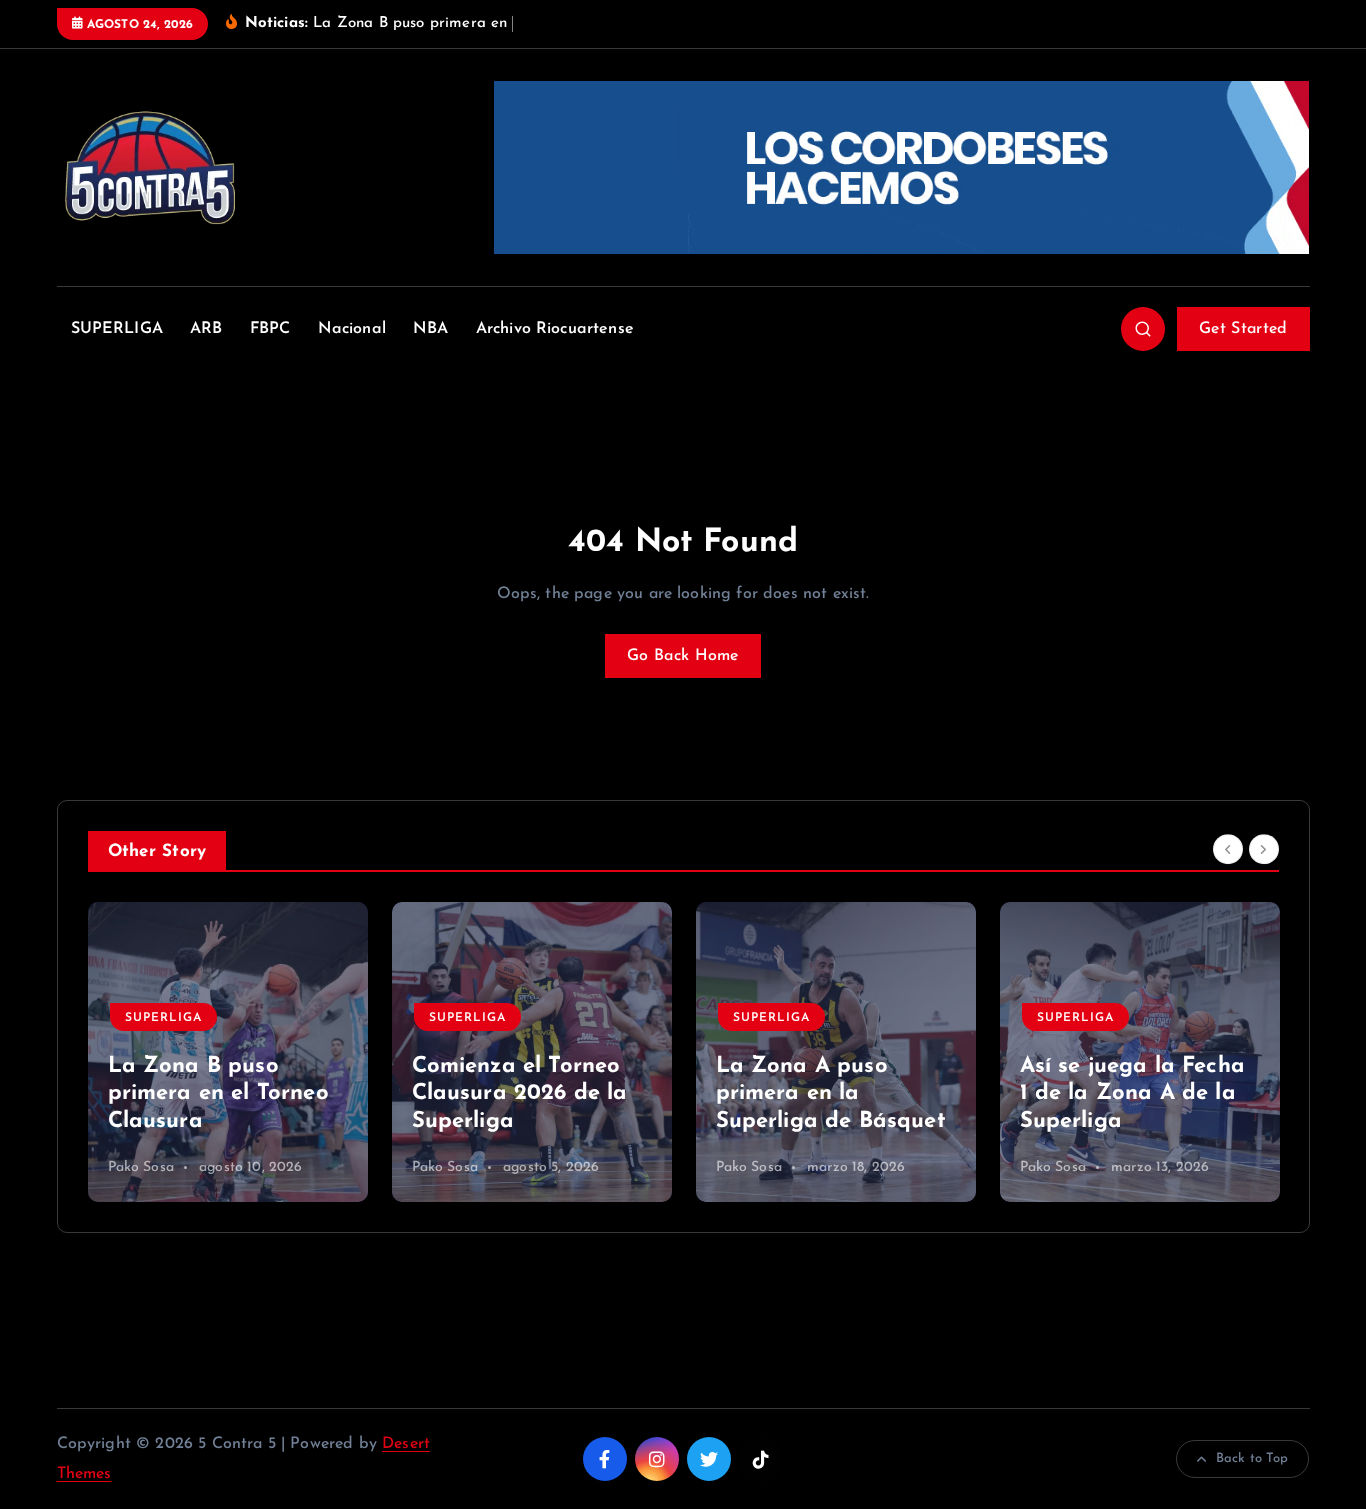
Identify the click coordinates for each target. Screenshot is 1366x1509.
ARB (206, 329)
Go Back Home (683, 656)
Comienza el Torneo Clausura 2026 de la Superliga (520, 1094)
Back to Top (1252, 1458)
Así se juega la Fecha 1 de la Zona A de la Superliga (1132, 1094)
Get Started (1243, 329)
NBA (430, 329)
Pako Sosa (141, 1167)
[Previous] (1228, 850)
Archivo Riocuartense (555, 329)
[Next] (1264, 850)
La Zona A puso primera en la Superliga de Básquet (831, 1094)
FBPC (270, 329)
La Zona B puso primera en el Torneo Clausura (218, 1094)
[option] (228, 1052)
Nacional (352, 329)
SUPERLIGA (117, 329)
